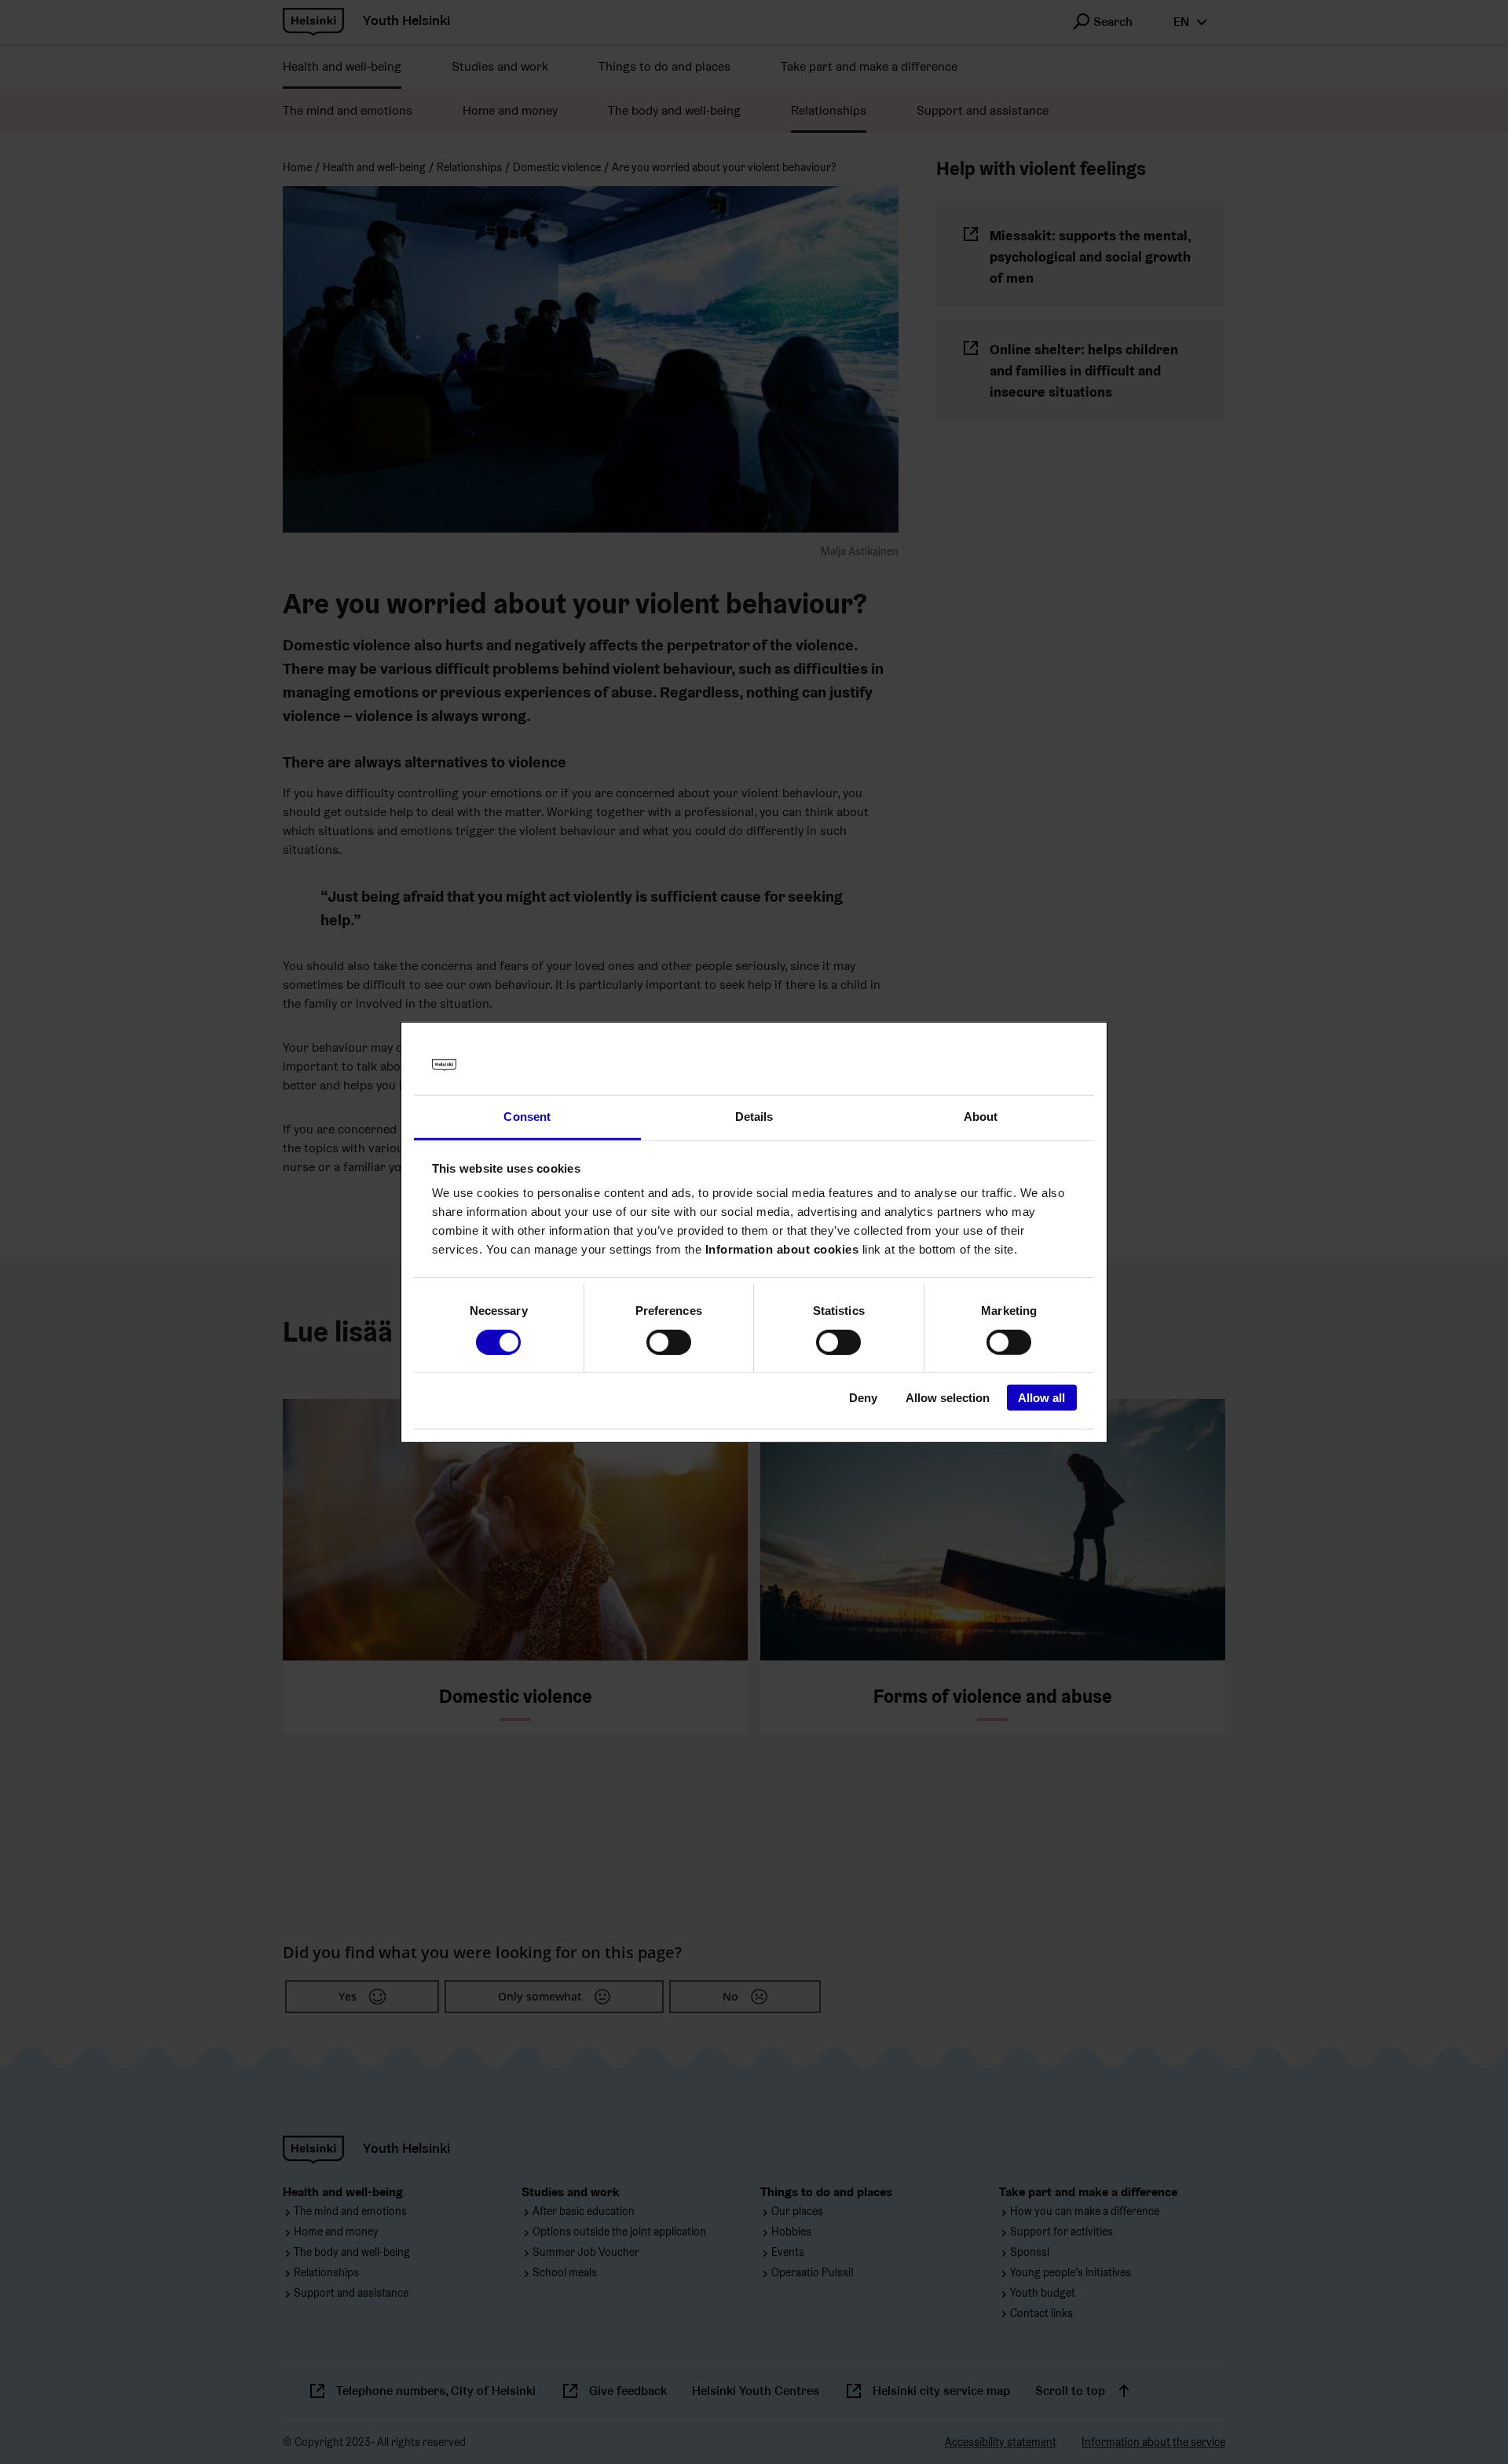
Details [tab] (754, 1117)
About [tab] (981, 1117)
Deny (863, 1398)
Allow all (1041, 1398)
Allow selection (948, 1398)
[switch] (669, 1342)
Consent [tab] (527, 1117)
